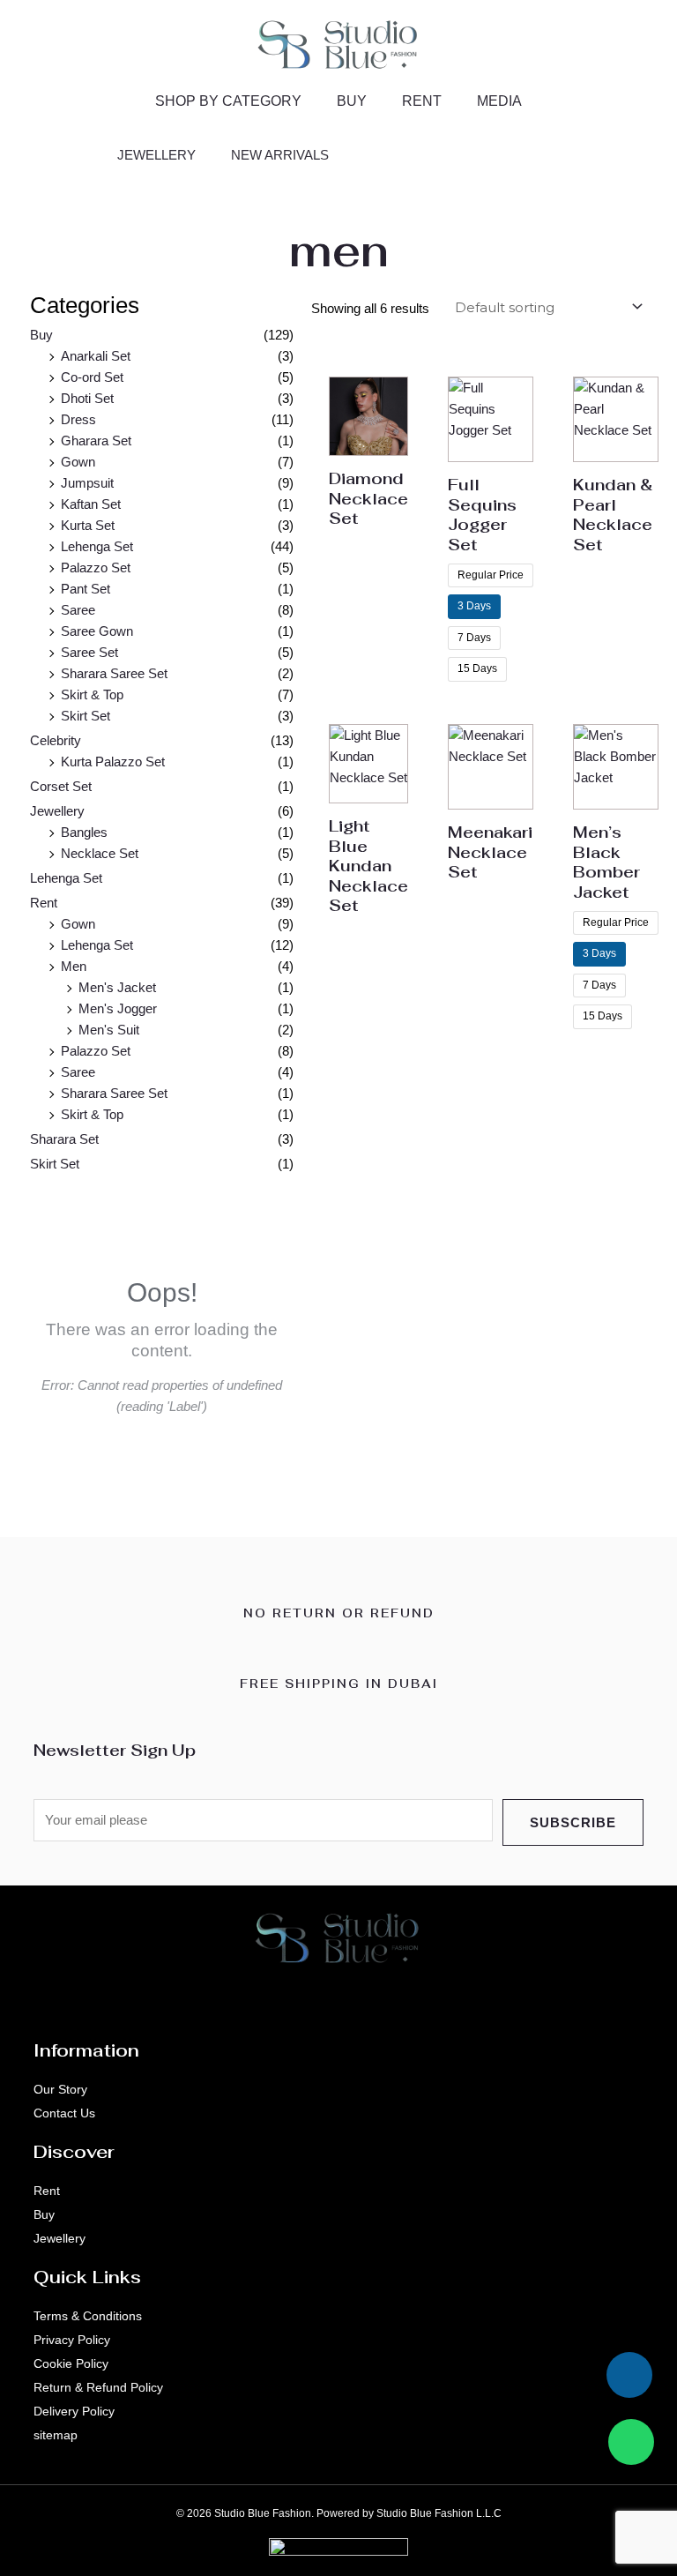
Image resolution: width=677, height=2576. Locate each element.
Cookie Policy (71, 2363)
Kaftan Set (91, 504)
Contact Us (64, 2113)
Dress (78, 419)
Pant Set (86, 589)
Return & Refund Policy (98, 2387)
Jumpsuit (87, 483)
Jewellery (156, 155)
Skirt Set (86, 716)
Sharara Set (64, 1139)
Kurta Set (88, 525)
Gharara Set (96, 441)
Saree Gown (97, 631)
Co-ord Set (92, 377)
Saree (78, 610)
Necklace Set (100, 853)
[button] (562, 150)
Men (74, 966)
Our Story (60, 2089)
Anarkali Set (96, 356)
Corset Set (61, 786)
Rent (422, 101)
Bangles (84, 832)
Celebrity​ (56, 740)
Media (499, 101)
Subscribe (573, 1822)
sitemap (56, 2435)
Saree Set (89, 652)
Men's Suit (109, 1030)
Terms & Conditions (88, 2316)
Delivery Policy (74, 2411)
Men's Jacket (117, 987)
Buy (352, 101)
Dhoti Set (87, 398)
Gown (78, 462)
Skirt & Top (92, 694)
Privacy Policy (72, 2340)
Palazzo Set (96, 567)
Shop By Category (228, 101)
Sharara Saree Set (114, 673)
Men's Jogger (118, 1008)
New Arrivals (280, 155)
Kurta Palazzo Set (113, 762)
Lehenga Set (97, 546)
